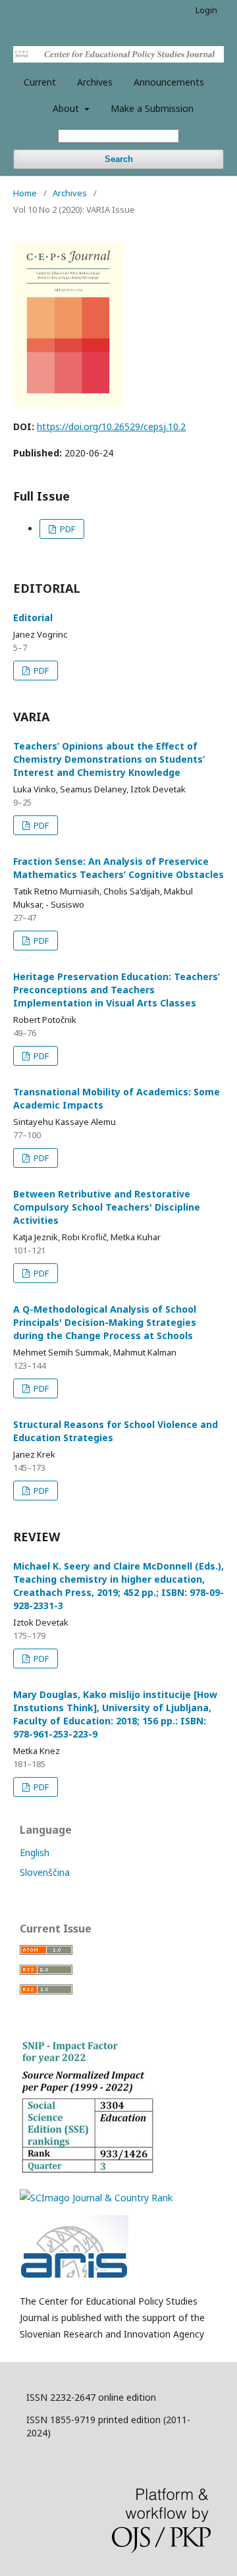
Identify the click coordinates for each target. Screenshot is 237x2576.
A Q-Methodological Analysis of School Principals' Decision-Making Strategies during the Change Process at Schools (105, 1322)
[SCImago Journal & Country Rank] (96, 2198)
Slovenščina (45, 1872)
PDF (66, 529)
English (35, 1852)
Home (25, 193)
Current (40, 82)
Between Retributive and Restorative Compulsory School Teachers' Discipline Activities (107, 1207)
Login (206, 10)
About (67, 108)
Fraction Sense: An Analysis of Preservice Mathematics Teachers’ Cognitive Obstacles (118, 868)
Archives (95, 82)
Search (119, 159)
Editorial (33, 617)
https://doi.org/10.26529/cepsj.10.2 (111, 426)
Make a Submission (152, 108)
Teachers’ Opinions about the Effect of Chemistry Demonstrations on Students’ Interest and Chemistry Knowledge (109, 759)
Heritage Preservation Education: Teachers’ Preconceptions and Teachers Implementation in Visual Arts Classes (117, 990)
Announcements (169, 82)
